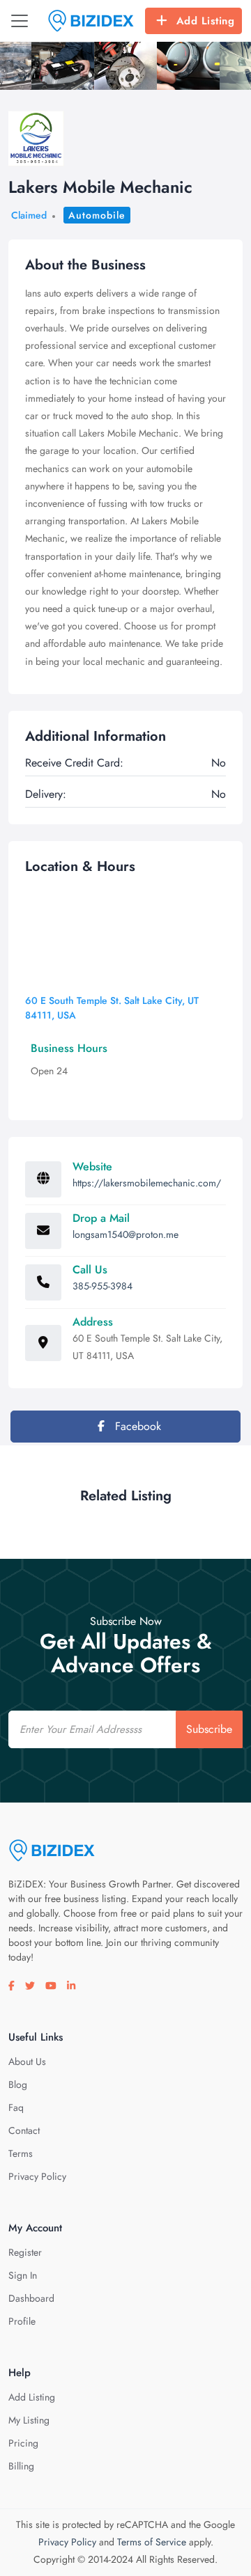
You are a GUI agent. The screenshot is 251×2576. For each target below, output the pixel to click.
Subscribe (209, 1729)
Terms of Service (152, 2542)
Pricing (23, 2443)
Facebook (136, 1426)
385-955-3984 (102, 1286)
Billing (21, 2466)
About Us (27, 2061)
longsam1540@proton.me (125, 1234)
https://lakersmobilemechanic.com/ (147, 1183)
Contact (24, 2130)
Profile (22, 2321)
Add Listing (206, 21)
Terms (21, 2153)
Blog (18, 2084)
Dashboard (31, 2298)
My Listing (29, 2420)
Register (25, 2252)
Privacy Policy (37, 2176)
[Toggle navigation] (20, 21)
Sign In (23, 2275)
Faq (16, 2107)
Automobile (97, 215)
